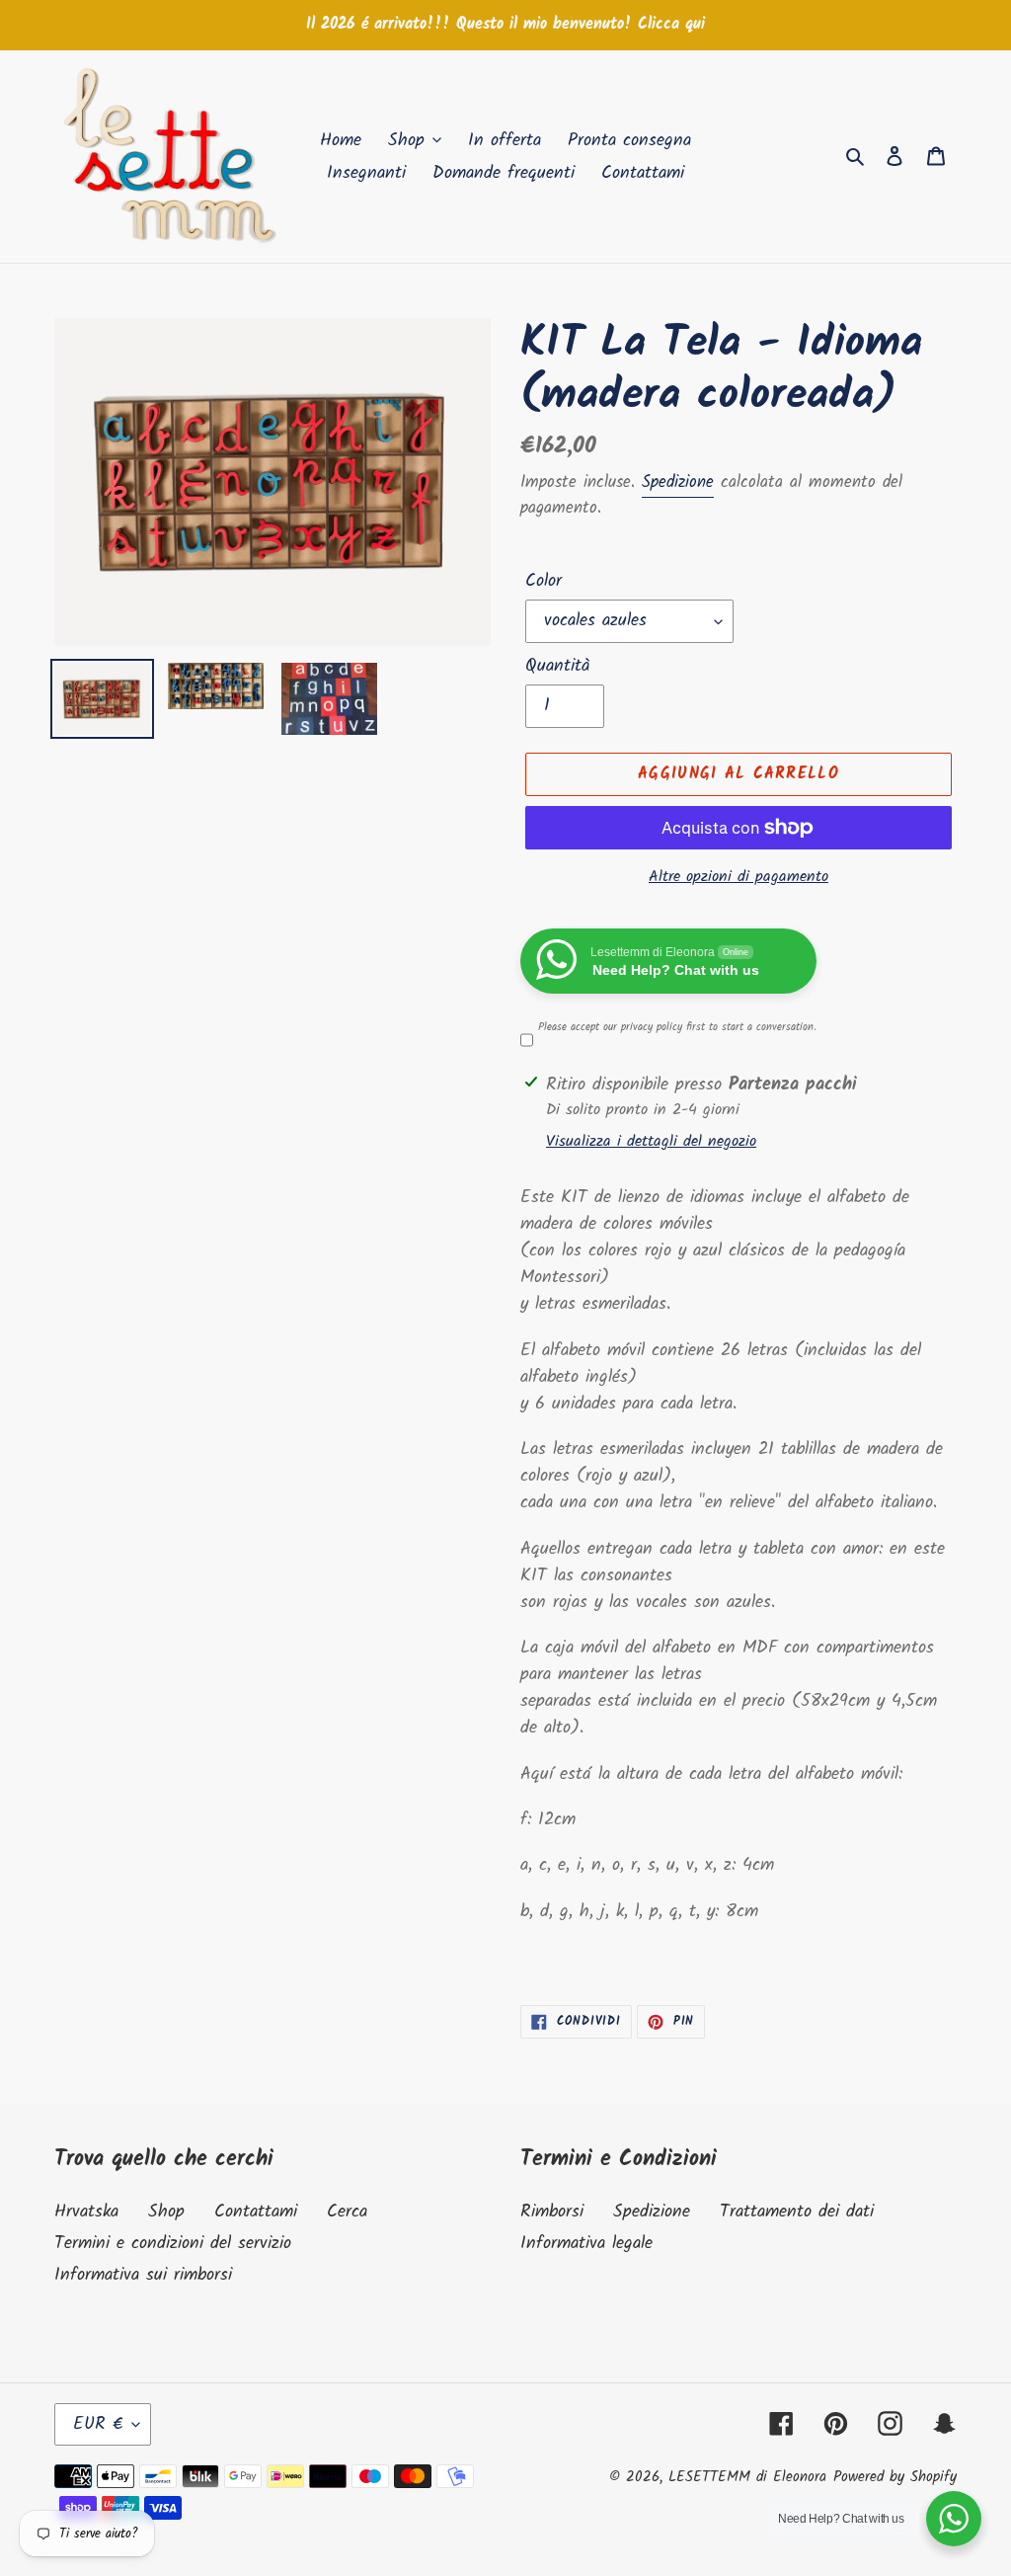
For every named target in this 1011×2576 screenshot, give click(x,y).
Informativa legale (586, 2244)
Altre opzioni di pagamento (739, 877)
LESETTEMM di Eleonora (747, 2477)
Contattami (256, 2212)
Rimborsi (552, 2212)
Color (544, 581)
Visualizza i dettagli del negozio (651, 1142)
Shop (166, 2212)
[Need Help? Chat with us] (954, 2519)
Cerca (347, 2212)
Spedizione (678, 483)
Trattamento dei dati (797, 2212)
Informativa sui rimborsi (143, 2275)
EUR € (98, 2424)
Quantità (558, 666)
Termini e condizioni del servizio (173, 2244)
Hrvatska (86, 2212)
